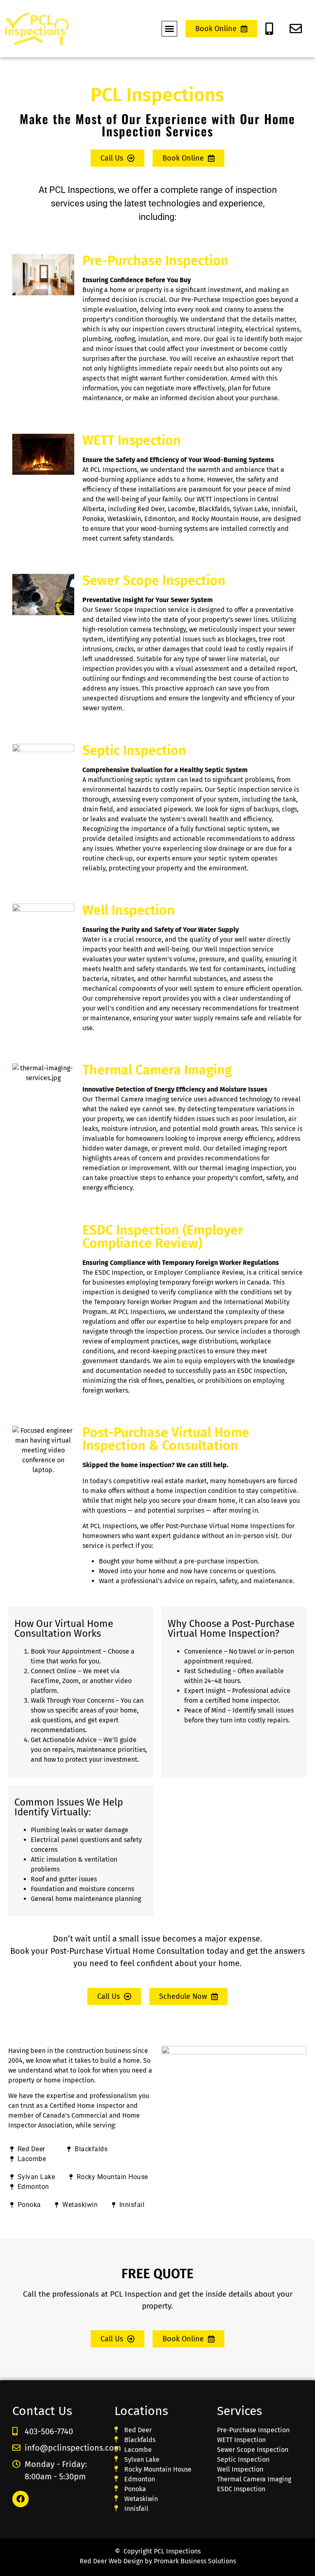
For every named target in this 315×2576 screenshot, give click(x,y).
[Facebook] (21, 2499)
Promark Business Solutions (195, 2561)
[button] (169, 29)
